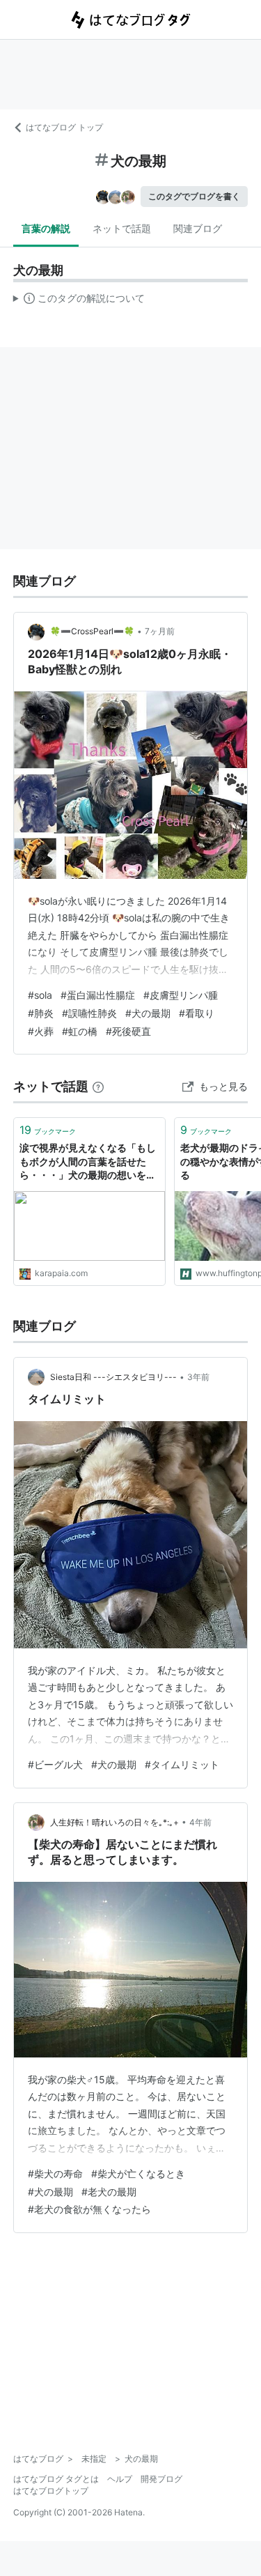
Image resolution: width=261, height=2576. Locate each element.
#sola (40, 995)
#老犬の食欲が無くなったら (89, 2209)
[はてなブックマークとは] (98, 1086)
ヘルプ (120, 2479)
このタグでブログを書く (194, 196)
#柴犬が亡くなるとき (138, 2173)
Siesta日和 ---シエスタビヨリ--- (113, 1377)
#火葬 (41, 1031)
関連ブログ (198, 228)
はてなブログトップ (51, 2491)
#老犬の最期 (109, 2192)
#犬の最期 (148, 1013)
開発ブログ (161, 2479)
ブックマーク (48, 1130)
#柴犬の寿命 (55, 2173)
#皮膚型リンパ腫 (181, 995)
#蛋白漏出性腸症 (98, 995)
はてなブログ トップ (64, 127)
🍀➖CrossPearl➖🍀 (92, 631)
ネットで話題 (122, 228)
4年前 (200, 1822)
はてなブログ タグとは (56, 2479)
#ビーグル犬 (55, 1764)
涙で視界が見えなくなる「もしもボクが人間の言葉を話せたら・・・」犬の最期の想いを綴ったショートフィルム (88, 1162)
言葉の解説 (46, 228)
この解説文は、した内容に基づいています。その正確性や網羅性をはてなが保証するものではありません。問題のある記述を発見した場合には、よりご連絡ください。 (79, 301)
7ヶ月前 (160, 631)
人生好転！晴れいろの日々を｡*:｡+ (114, 1822)
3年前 (198, 1377)
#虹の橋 (80, 1031)
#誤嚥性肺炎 (89, 1013)
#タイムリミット (182, 1764)
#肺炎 (41, 1013)
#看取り (197, 1013)
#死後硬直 (128, 1031)
